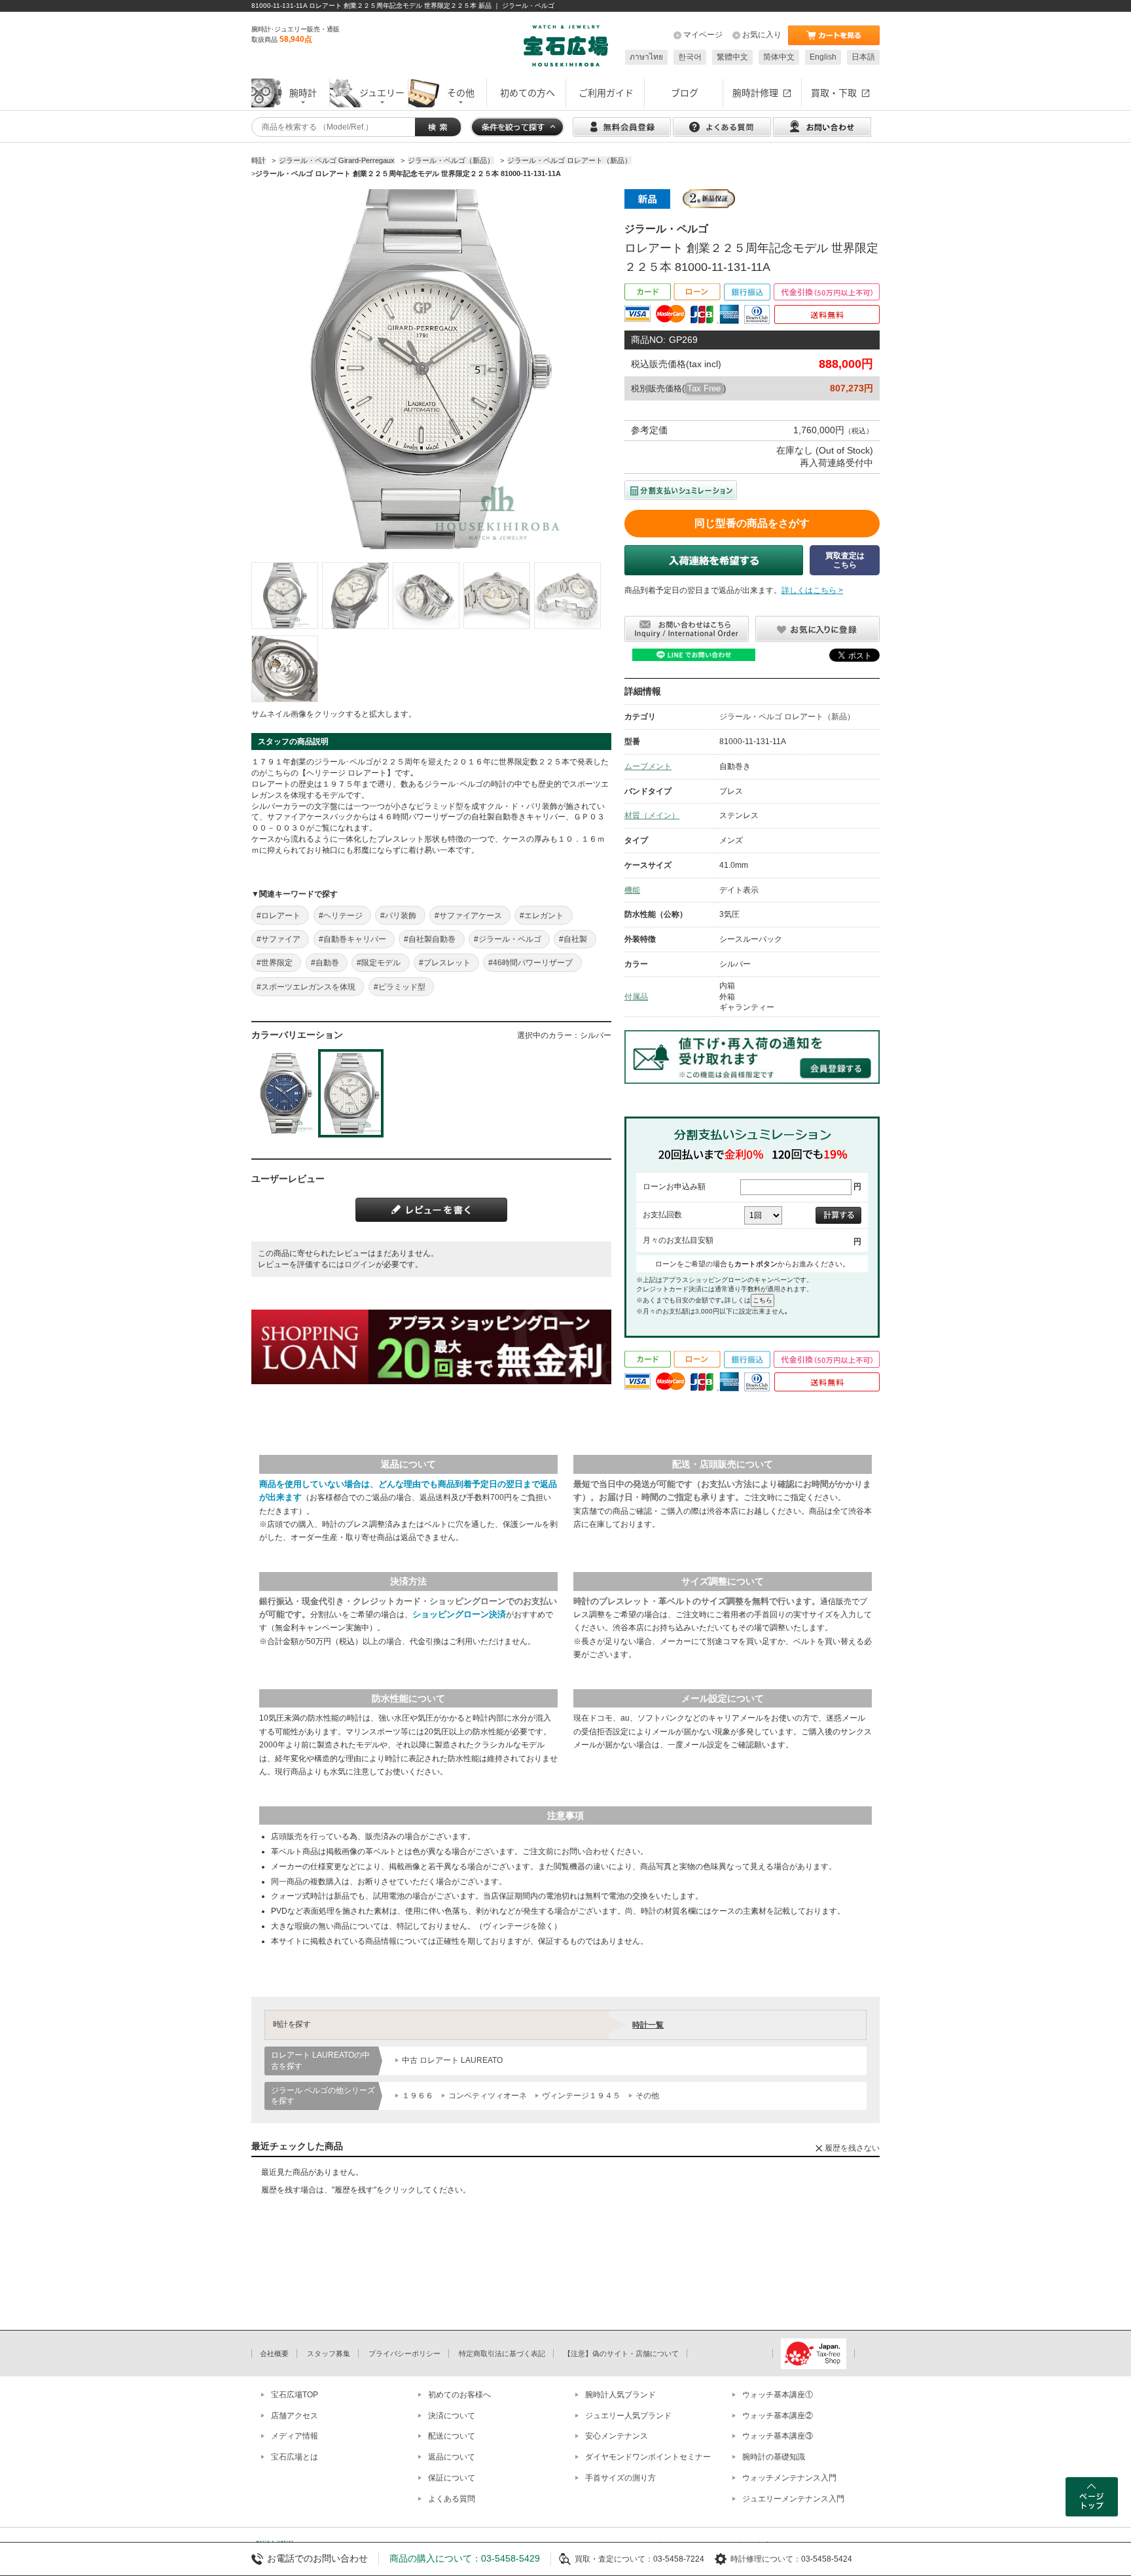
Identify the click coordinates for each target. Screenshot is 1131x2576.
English (823, 57)
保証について (452, 2478)
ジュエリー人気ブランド (628, 2416)
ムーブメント (648, 766)
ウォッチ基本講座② (778, 2416)
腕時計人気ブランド (620, 2395)
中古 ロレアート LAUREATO (452, 2060)
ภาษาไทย (646, 57)
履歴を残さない (852, 2148)
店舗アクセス (295, 2416)
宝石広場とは (295, 2457)
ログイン (360, 1264)
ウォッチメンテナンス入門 (789, 2478)
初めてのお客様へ (459, 2395)
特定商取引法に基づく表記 (502, 2353)
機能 (632, 890)
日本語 (863, 57)
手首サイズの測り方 (620, 2478)
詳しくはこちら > (812, 590)
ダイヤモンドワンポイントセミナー (648, 2457)
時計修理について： (766, 2559)
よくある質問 (452, 2499)
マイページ (703, 35)
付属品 (636, 997)
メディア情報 (295, 2436)
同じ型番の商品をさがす (752, 523)
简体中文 (779, 57)
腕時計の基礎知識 (774, 2457)
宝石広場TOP (295, 2395)
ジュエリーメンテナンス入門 (793, 2499)
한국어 (690, 57)
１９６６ (418, 2096)
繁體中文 (732, 57)
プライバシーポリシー (404, 2353)
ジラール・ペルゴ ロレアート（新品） (787, 717)
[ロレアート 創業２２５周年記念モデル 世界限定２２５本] (285, 596)
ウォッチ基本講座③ (778, 2436)
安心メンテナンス (617, 2436)
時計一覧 (648, 2025)
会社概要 (274, 2353)
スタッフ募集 (329, 2353)
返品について (452, 2457)
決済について (452, 2416)
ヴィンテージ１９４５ (581, 2096)
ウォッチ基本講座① (778, 2395)
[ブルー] (284, 1093)
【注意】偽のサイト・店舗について (621, 2353)
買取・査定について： (614, 2559)
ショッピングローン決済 (459, 1614)
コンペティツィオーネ (488, 2096)
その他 (647, 2096)
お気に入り (762, 35)
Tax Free (704, 388)
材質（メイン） (652, 815)
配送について (452, 2436)
